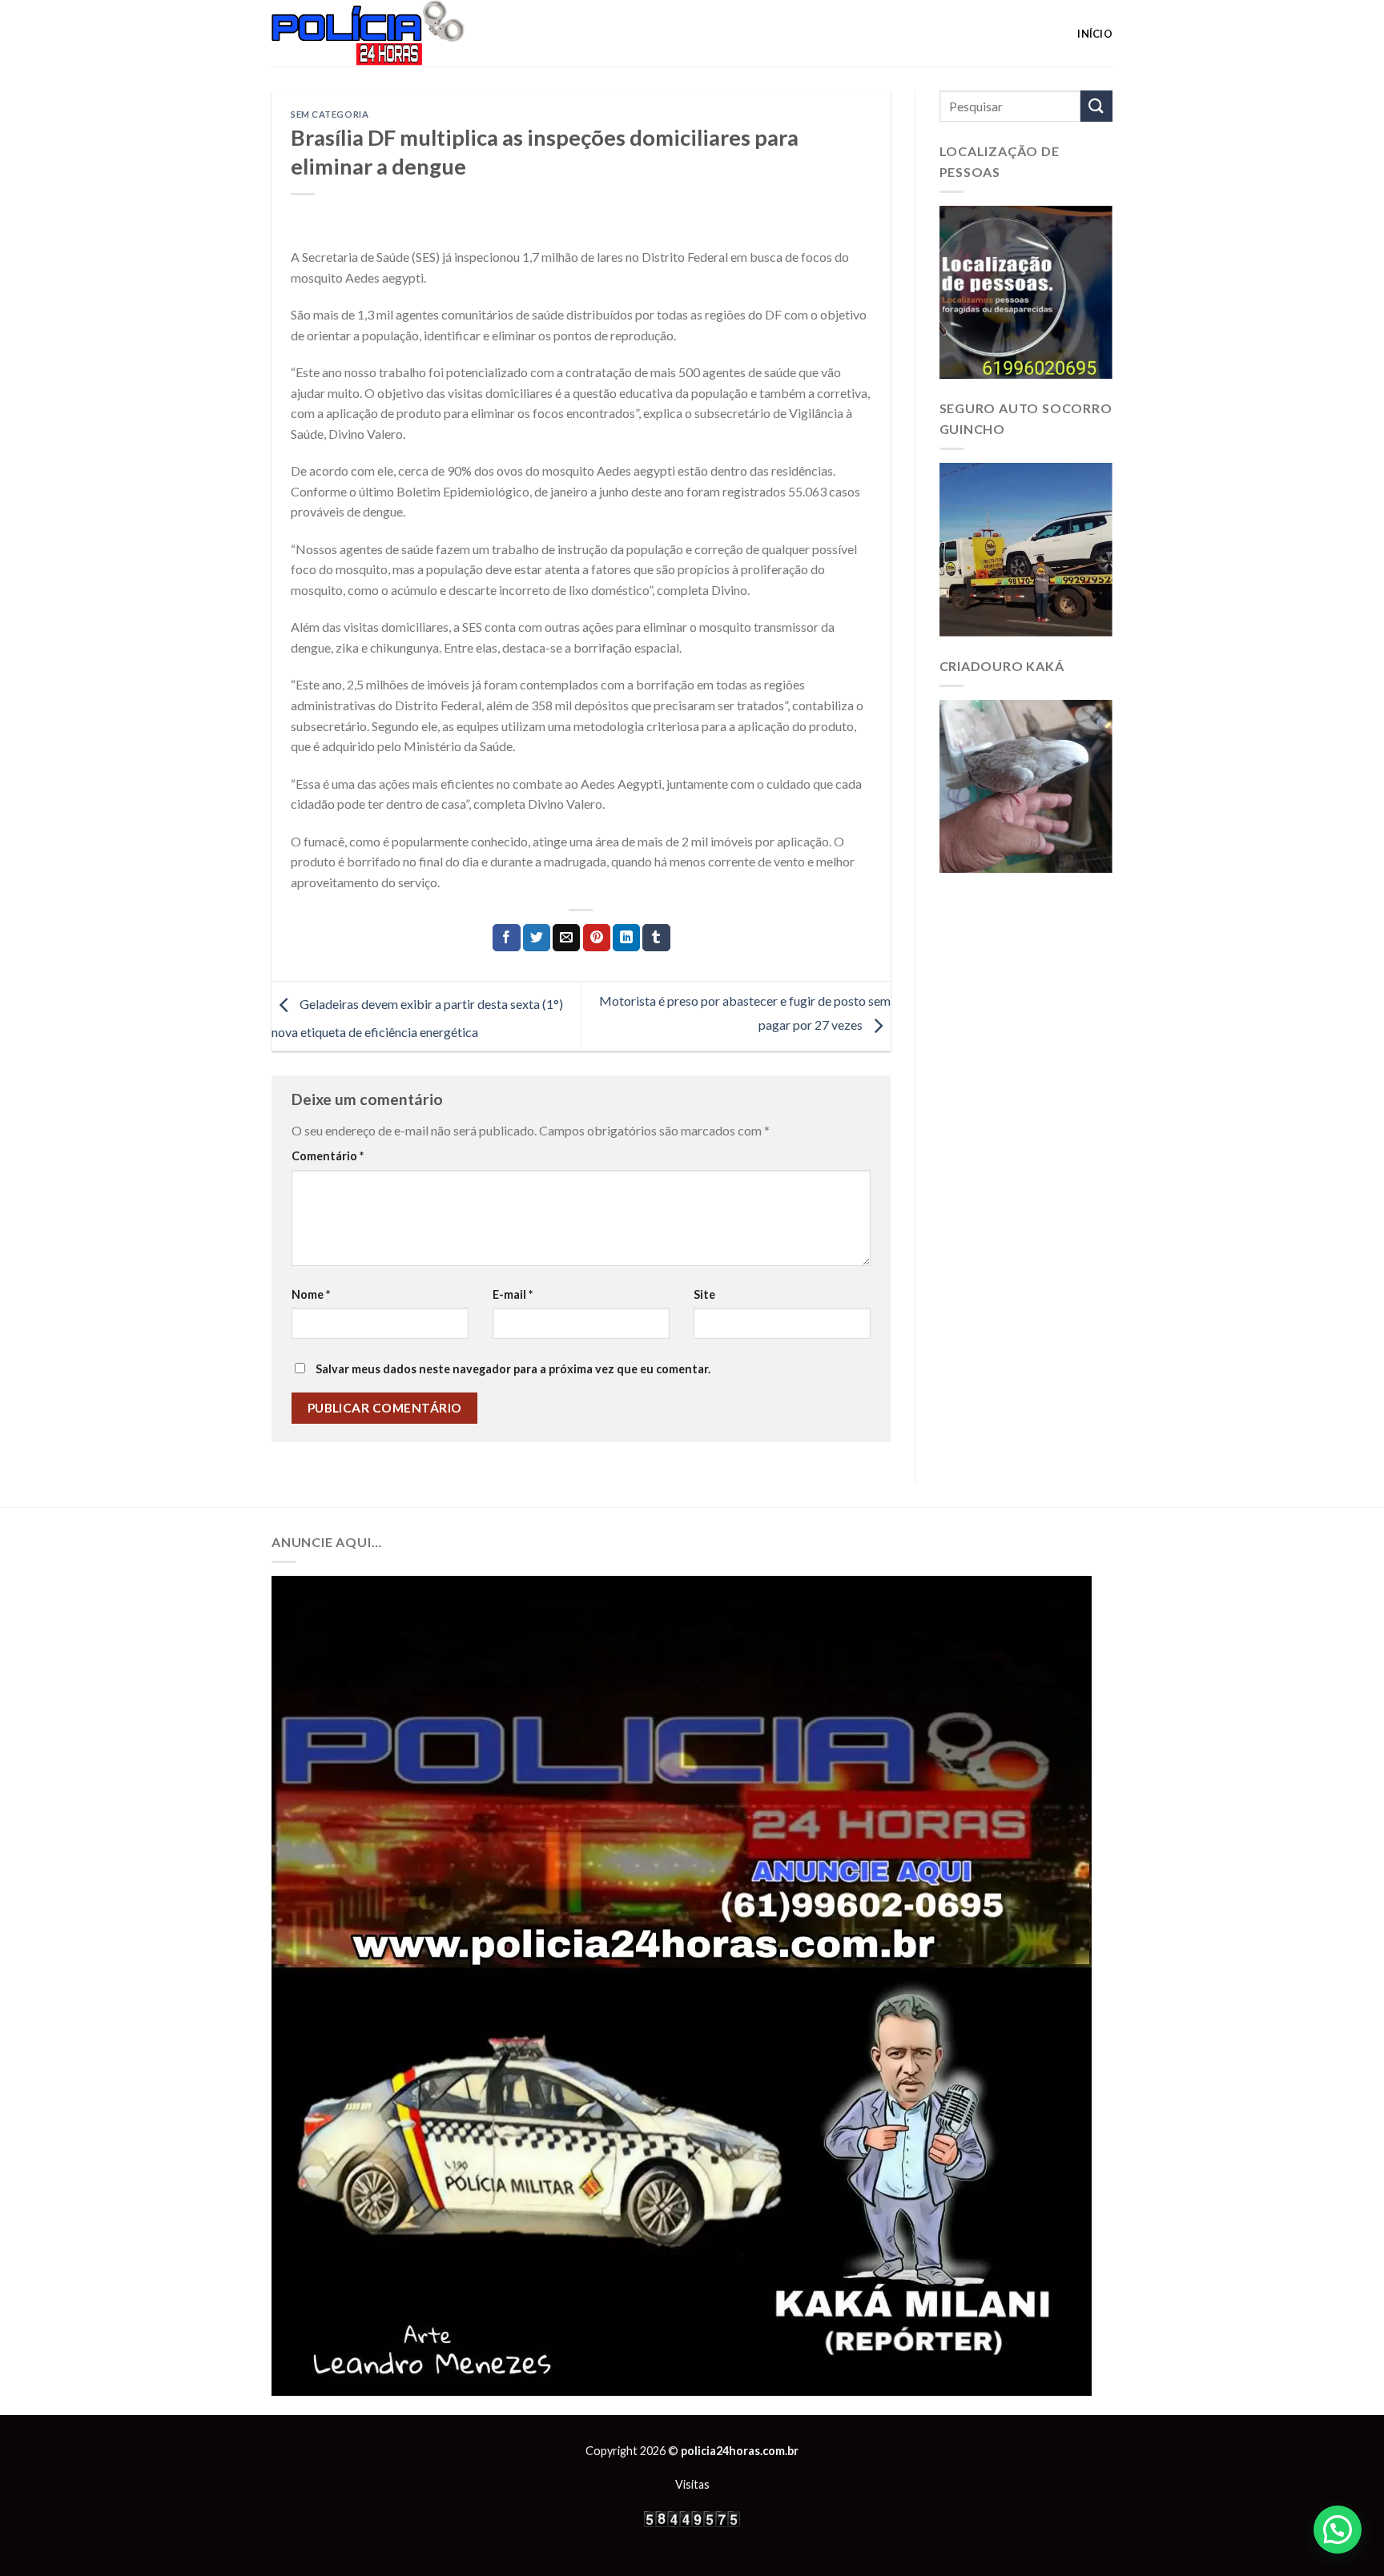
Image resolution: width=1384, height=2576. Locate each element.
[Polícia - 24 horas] (395, 33)
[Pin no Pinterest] (597, 938)
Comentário (328, 1156)
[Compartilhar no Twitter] (537, 938)
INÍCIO (1095, 34)
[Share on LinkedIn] (626, 938)
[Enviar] (1096, 106)
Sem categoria (330, 114)
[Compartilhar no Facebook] (506, 938)
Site (704, 1294)
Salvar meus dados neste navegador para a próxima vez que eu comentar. (513, 1369)
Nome (311, 1294)
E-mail (513, 1294)
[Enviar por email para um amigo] (566, 938)
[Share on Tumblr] (656, 938)
